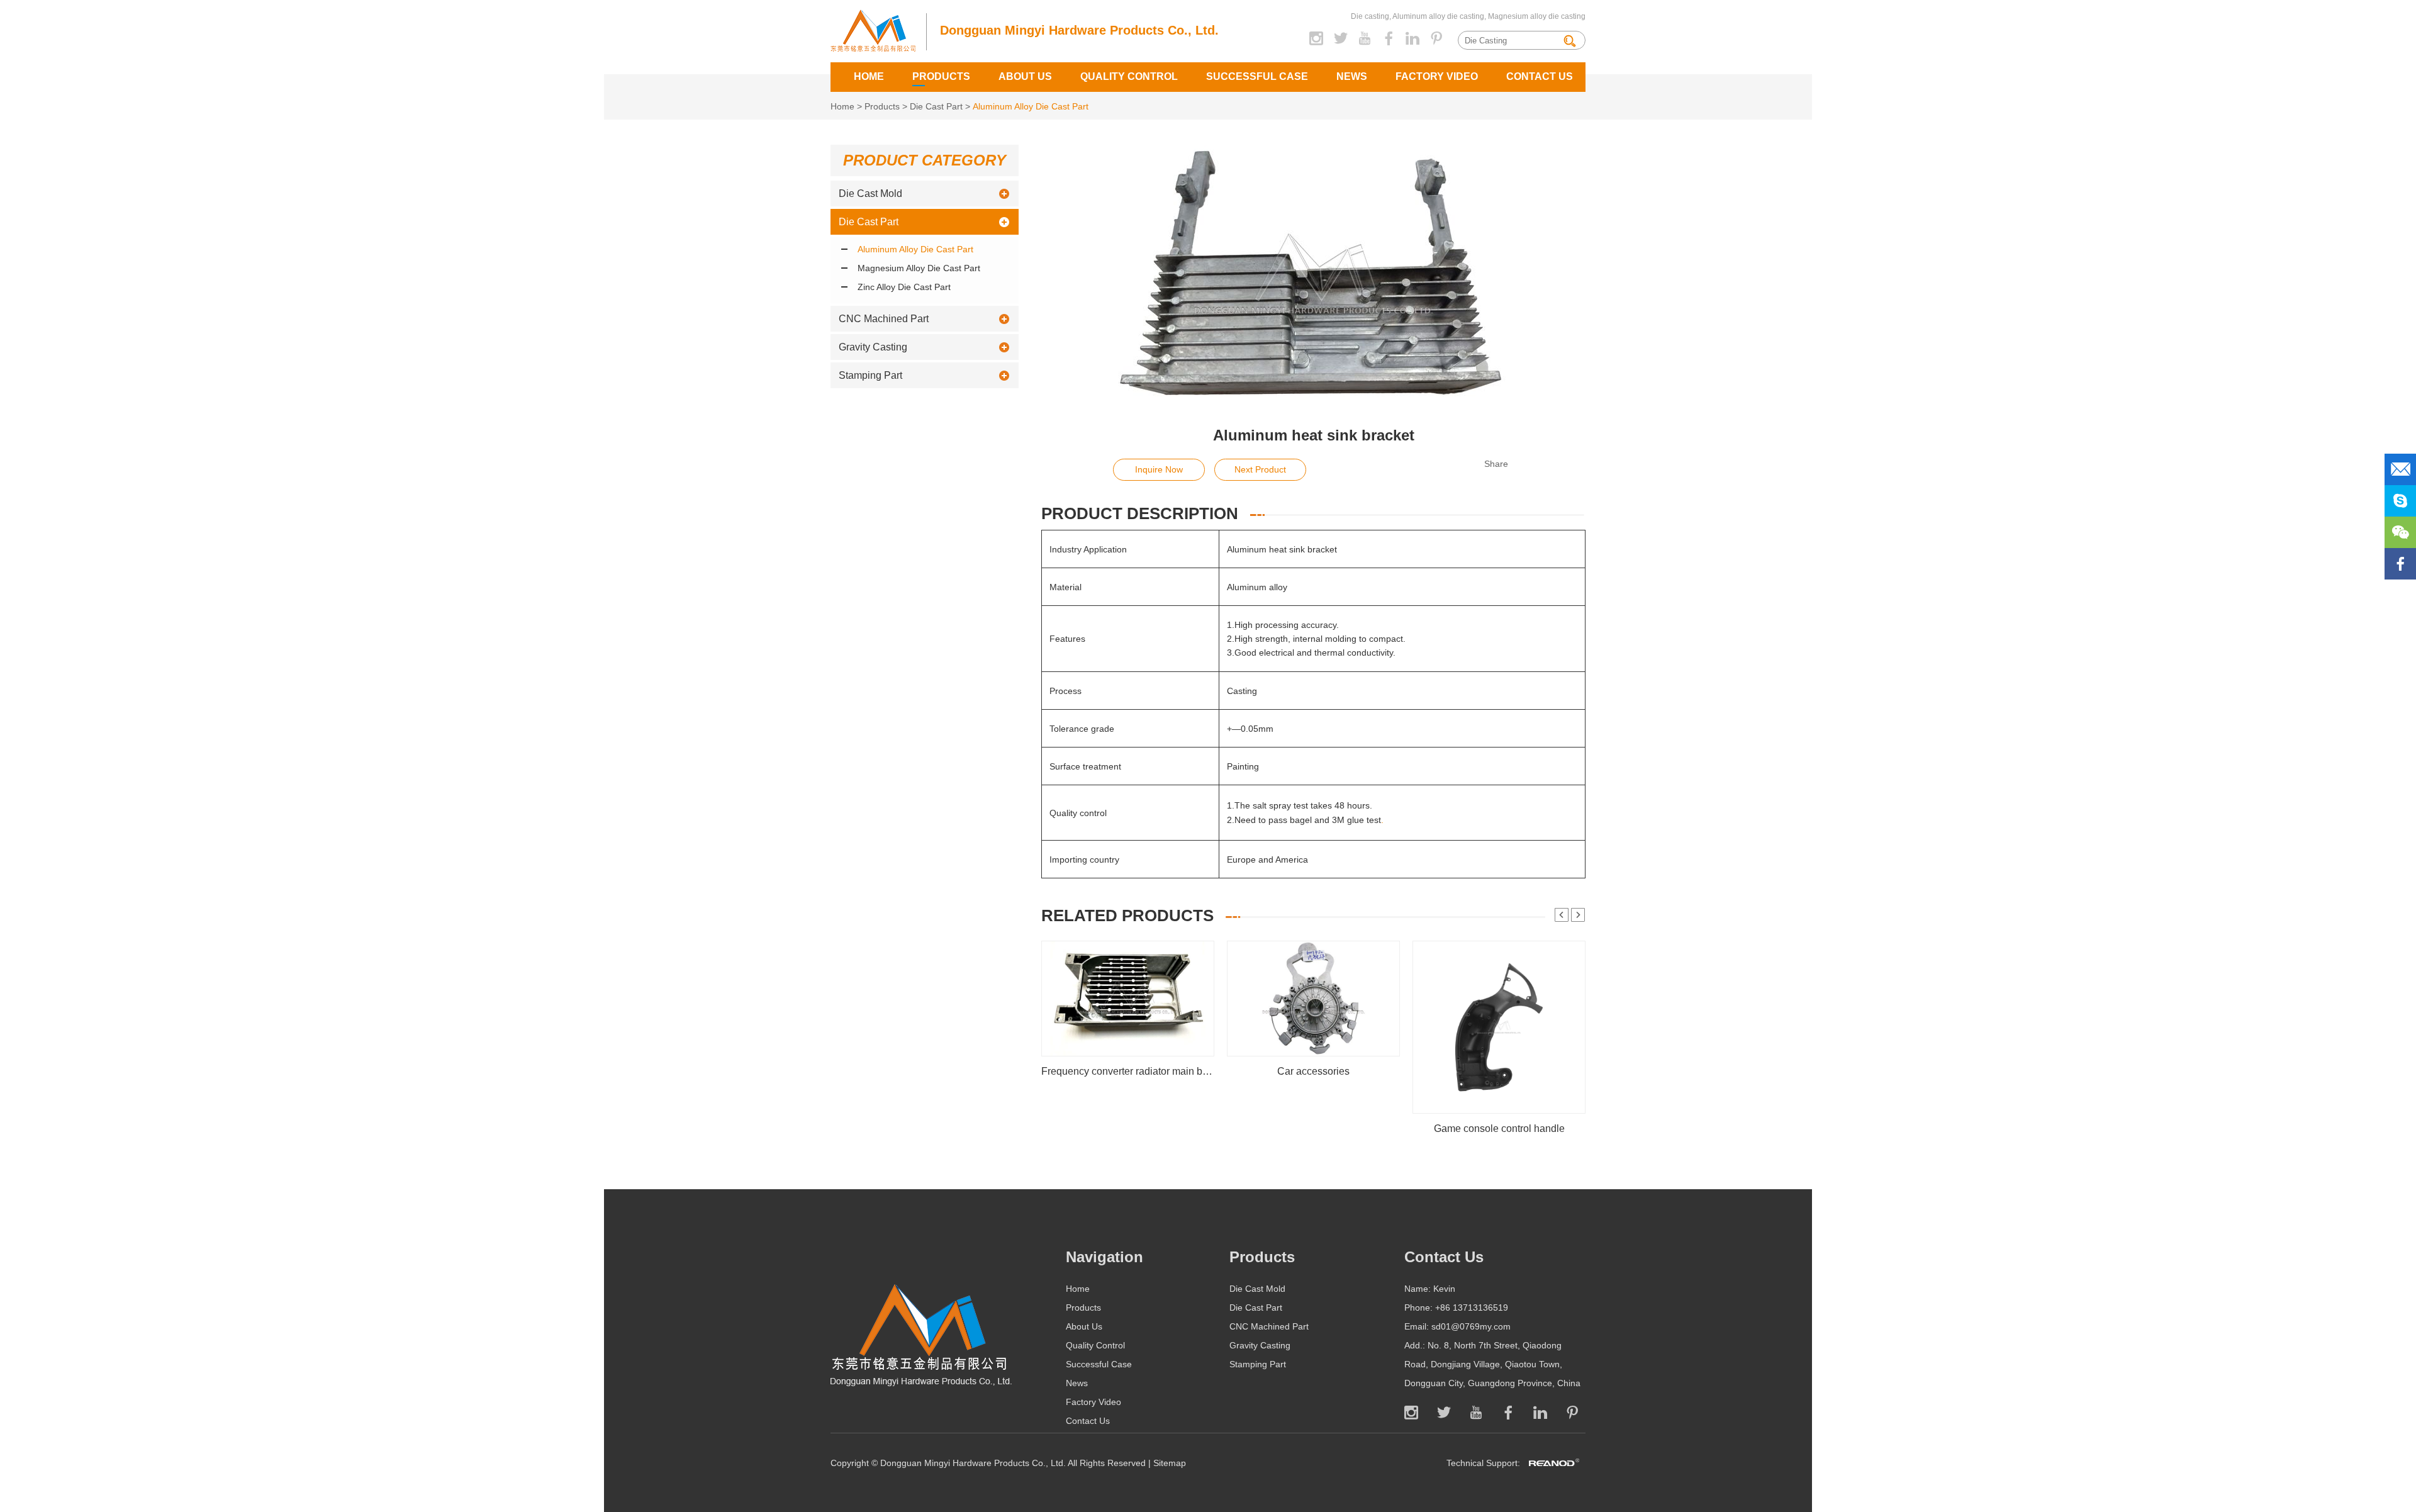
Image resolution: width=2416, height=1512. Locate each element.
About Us (1025, 76)
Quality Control (1129, 76)
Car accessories (1313, 1071)
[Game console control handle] (1499, 1111)
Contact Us (1540, 76)
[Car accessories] (1313, 1053)
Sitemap (1170, 1463)
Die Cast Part (936, 106)
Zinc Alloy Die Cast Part (904, 287)
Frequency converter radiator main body (1128, 1071)
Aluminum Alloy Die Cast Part (1031, 106)
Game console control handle (1499, 1128)
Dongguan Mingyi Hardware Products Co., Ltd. (1079, 30)
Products (941, 76)
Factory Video (1437, 76)
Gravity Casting (873, 347)
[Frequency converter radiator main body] (1128, 1053)
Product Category (925, 160)
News (1352, 76)
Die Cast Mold (870, 193)
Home (869, 76)
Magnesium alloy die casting (1536, 16)
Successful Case (1257, 76)
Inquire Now (1159, 469)
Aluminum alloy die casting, (1439, 16)
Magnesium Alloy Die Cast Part (919, 268)
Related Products (1127, 916)
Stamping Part (870, 375)
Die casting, (1371, 16)
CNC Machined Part (884, 319)
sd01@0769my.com (1471, 1326)
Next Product (1260, 469)
